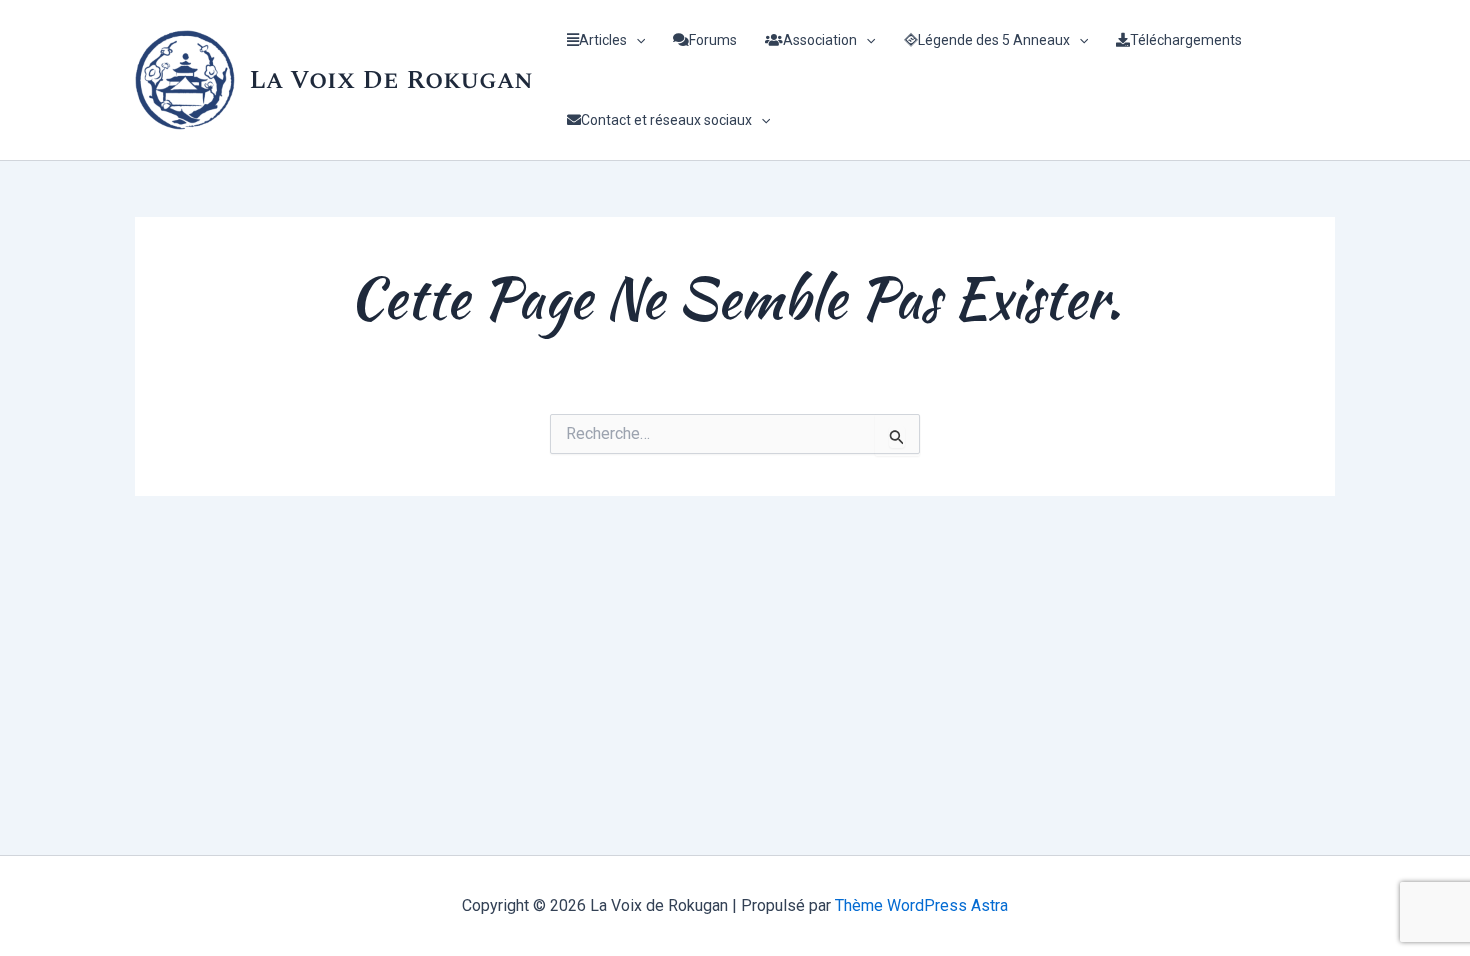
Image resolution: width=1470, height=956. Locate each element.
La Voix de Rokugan (391, 80)
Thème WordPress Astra (921, 905)
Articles (603, 40)
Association (820, 40)
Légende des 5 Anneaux (994, 40)
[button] (636, 40)
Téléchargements (1186, 40)
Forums (713, 40)
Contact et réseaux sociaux (666, 120)
